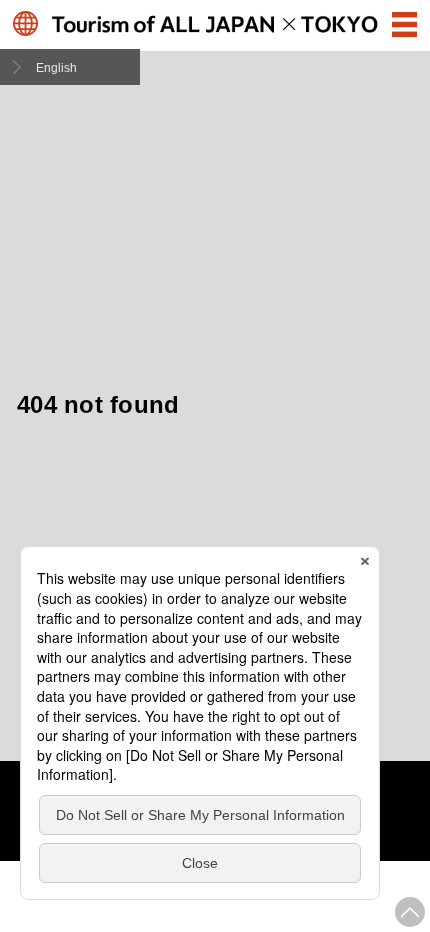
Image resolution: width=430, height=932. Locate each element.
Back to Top (410, 912)
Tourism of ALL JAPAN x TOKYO (215, 23)
